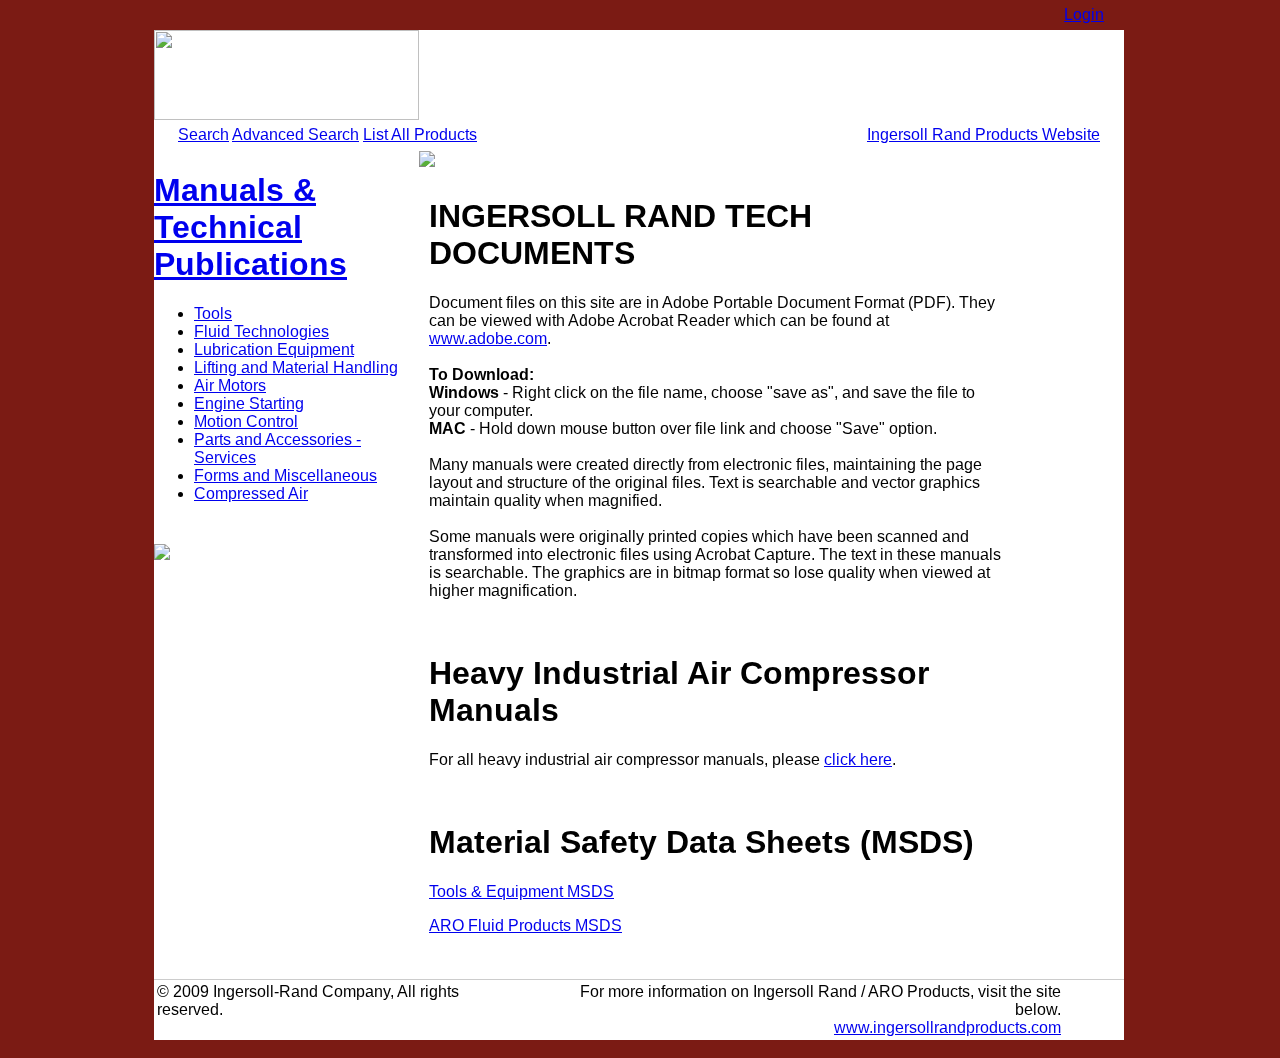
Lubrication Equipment (274, 349)
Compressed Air (251, 493)
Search (203, 134)
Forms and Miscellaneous (285, 475)
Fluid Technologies (261, 331)
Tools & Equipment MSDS (521, 891)
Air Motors (230, 385)
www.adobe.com (488, 338)
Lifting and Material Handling (296, 367)
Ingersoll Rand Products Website (983, 134)
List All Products (420, 134)
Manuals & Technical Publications (250, 227)
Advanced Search (295, 134)
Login (1084, 14)
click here (858, 759)
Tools (213, 313)
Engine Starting (249, 403)
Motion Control (246, 421)
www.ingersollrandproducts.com (947, 1027)
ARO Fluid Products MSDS (525, 925)
